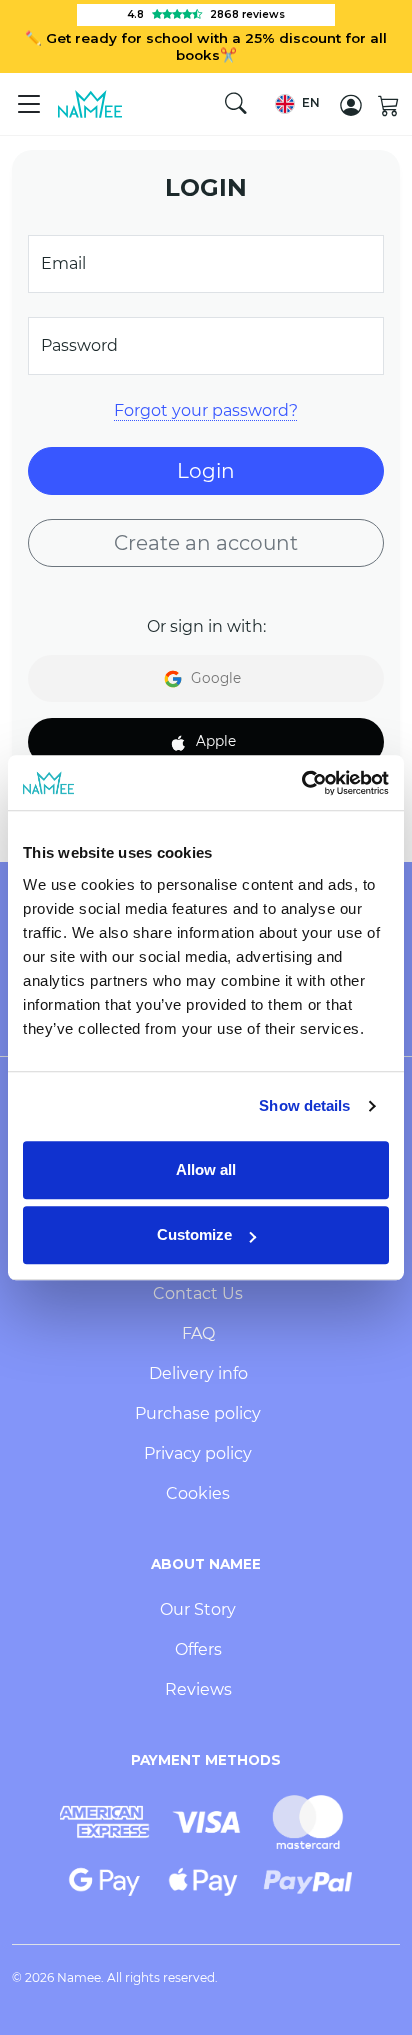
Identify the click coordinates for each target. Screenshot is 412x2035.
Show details (304, 1105)
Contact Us (198, 1293)
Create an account (206, 543)
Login (206, 471)
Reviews (198, 1689)
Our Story (198, 1609)
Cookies (198, 1493)
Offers (198, 1649)
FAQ (198, 1333)
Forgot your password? (206, 410)
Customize (194, 1234)
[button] (297, 104)
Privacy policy (198, 1453)
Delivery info (198, 1373)
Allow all (206, 1169)
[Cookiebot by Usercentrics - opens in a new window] (301, 783)
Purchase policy (198, 1413)
